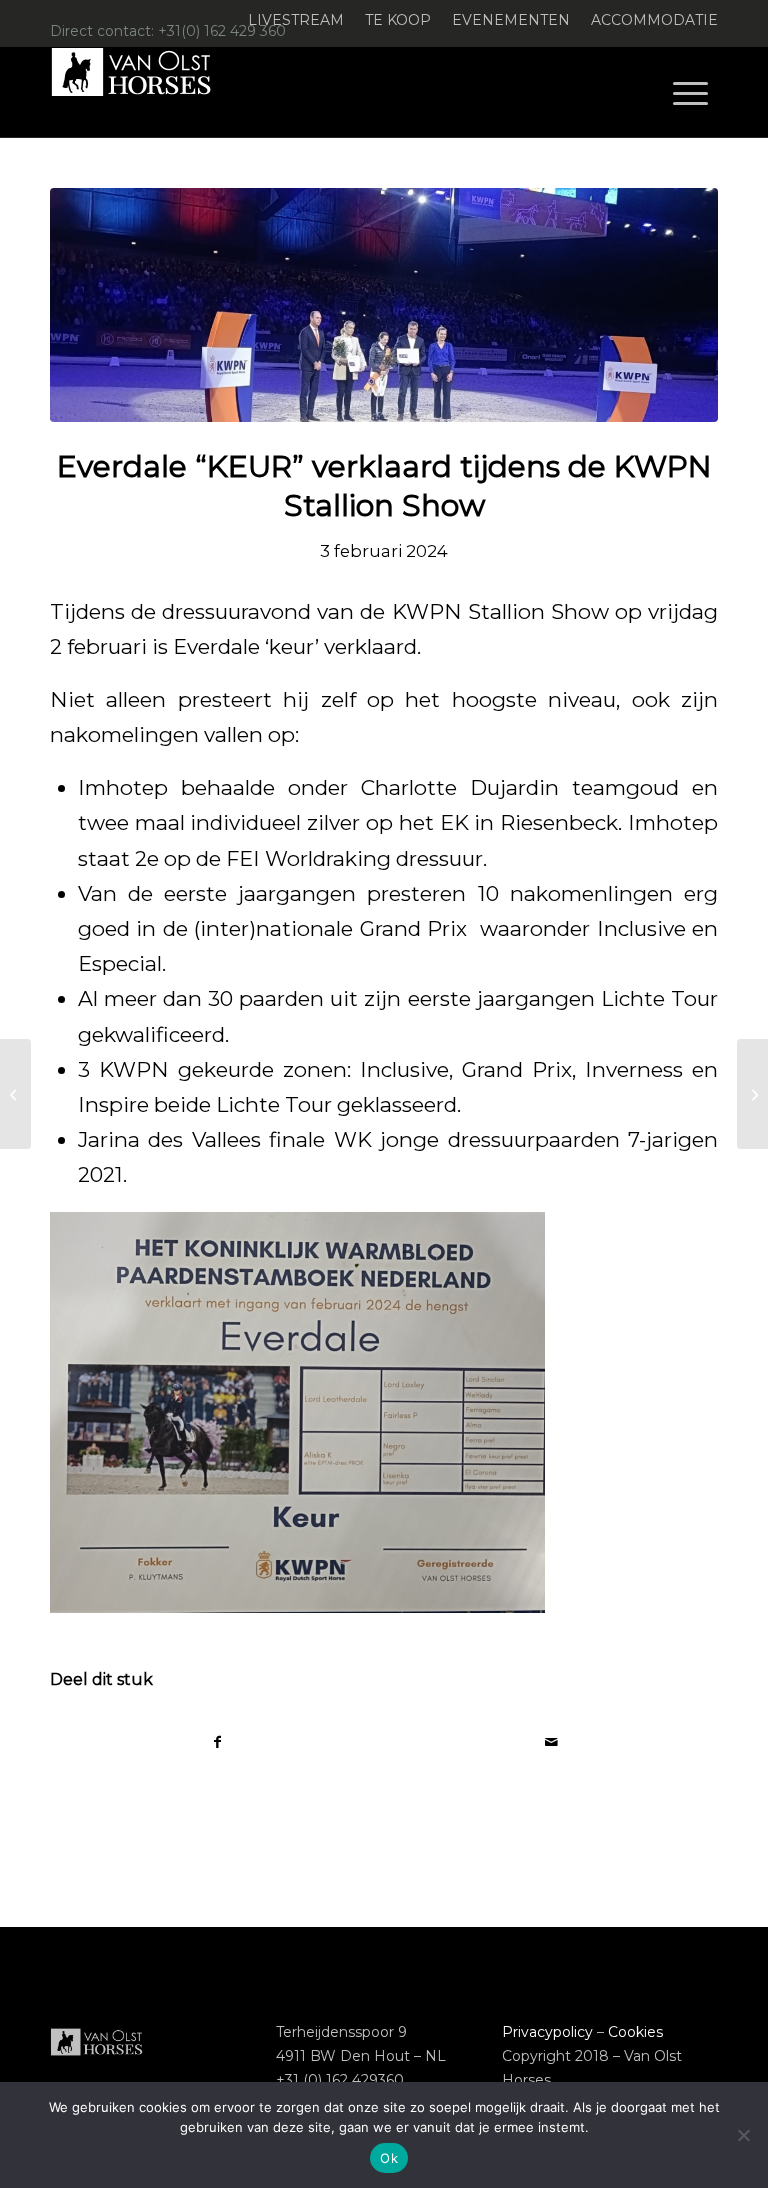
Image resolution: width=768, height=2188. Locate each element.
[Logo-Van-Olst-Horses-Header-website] (144, 92)
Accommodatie (654, 20)
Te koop (398, 20)
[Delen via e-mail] (551, 1742)
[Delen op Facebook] (217, 1742)
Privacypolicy (547, 2032)
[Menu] (690, 92)
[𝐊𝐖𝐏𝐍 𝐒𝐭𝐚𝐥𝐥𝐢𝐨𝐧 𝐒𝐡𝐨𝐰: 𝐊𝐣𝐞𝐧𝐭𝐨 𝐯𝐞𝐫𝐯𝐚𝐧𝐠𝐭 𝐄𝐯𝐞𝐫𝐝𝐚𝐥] (15, 1094)
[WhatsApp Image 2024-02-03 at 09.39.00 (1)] (384, 305)
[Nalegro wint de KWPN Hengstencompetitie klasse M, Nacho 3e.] (752, 1094)
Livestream (296, 20)
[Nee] (743, 2135)
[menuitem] (296, 20)
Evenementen (511, 20)
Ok (389, 2158)
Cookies (635, 2032)
